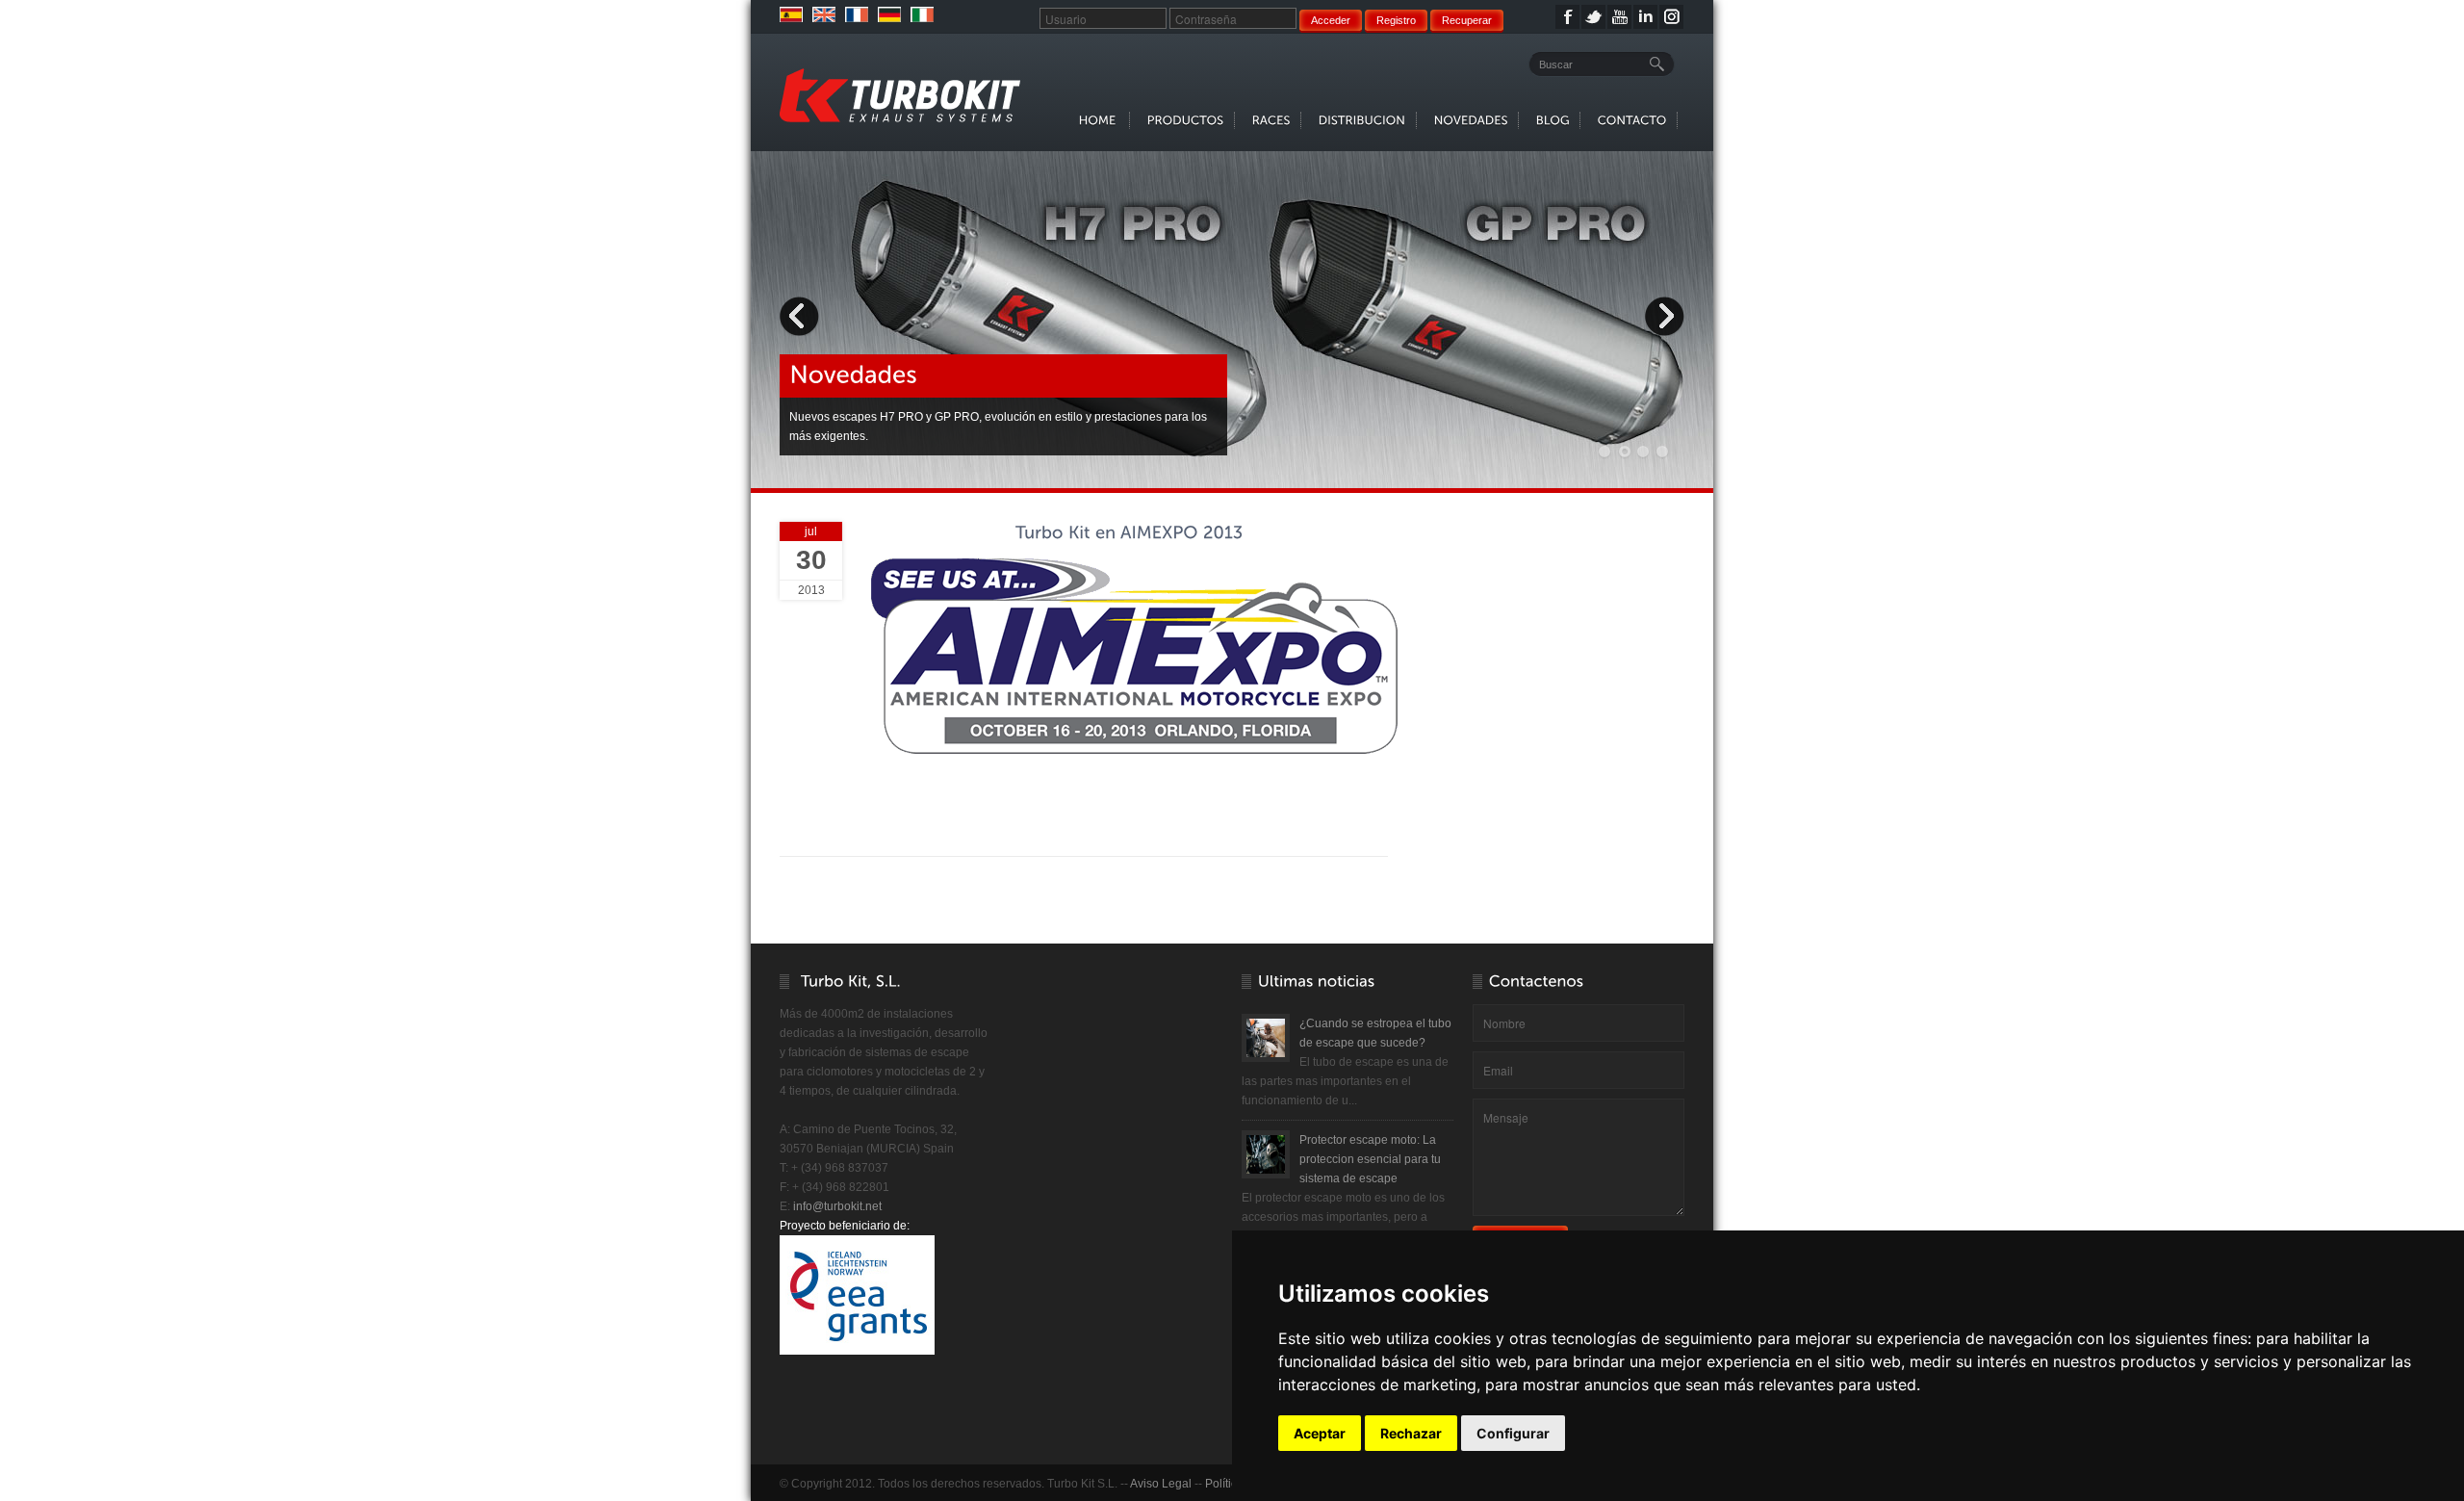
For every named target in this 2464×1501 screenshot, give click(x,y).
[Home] (1099, 120)
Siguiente (1664, 316)
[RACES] (1271, 120)
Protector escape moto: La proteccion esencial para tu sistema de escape (1370, 1159)
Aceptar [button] (1320, 1433)
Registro (1396, 20)
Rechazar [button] (1411, 1433)
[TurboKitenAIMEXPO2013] (1129, 533)
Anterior (800, 316)
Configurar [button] (1513, 1433)
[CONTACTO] (1632, 120)
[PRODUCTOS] (1186, 120)
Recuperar (1467, 20)
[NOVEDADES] (1471, 120)
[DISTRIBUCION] (1362, 120)
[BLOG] (1553, 120)
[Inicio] (900, 95)
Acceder (1331, 20)
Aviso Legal (1161, 1484)
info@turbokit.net (837, 1206)
